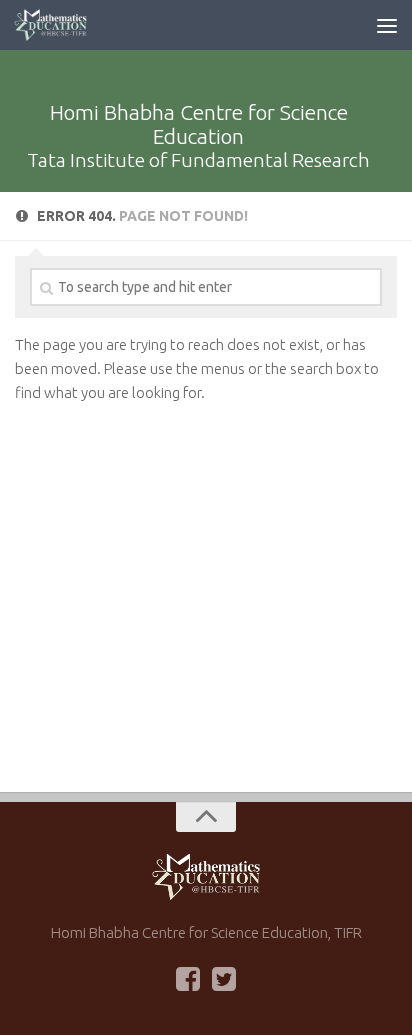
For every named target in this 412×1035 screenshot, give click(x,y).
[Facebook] (188, 979)
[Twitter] (224, 979)
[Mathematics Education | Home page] (63, 25)
